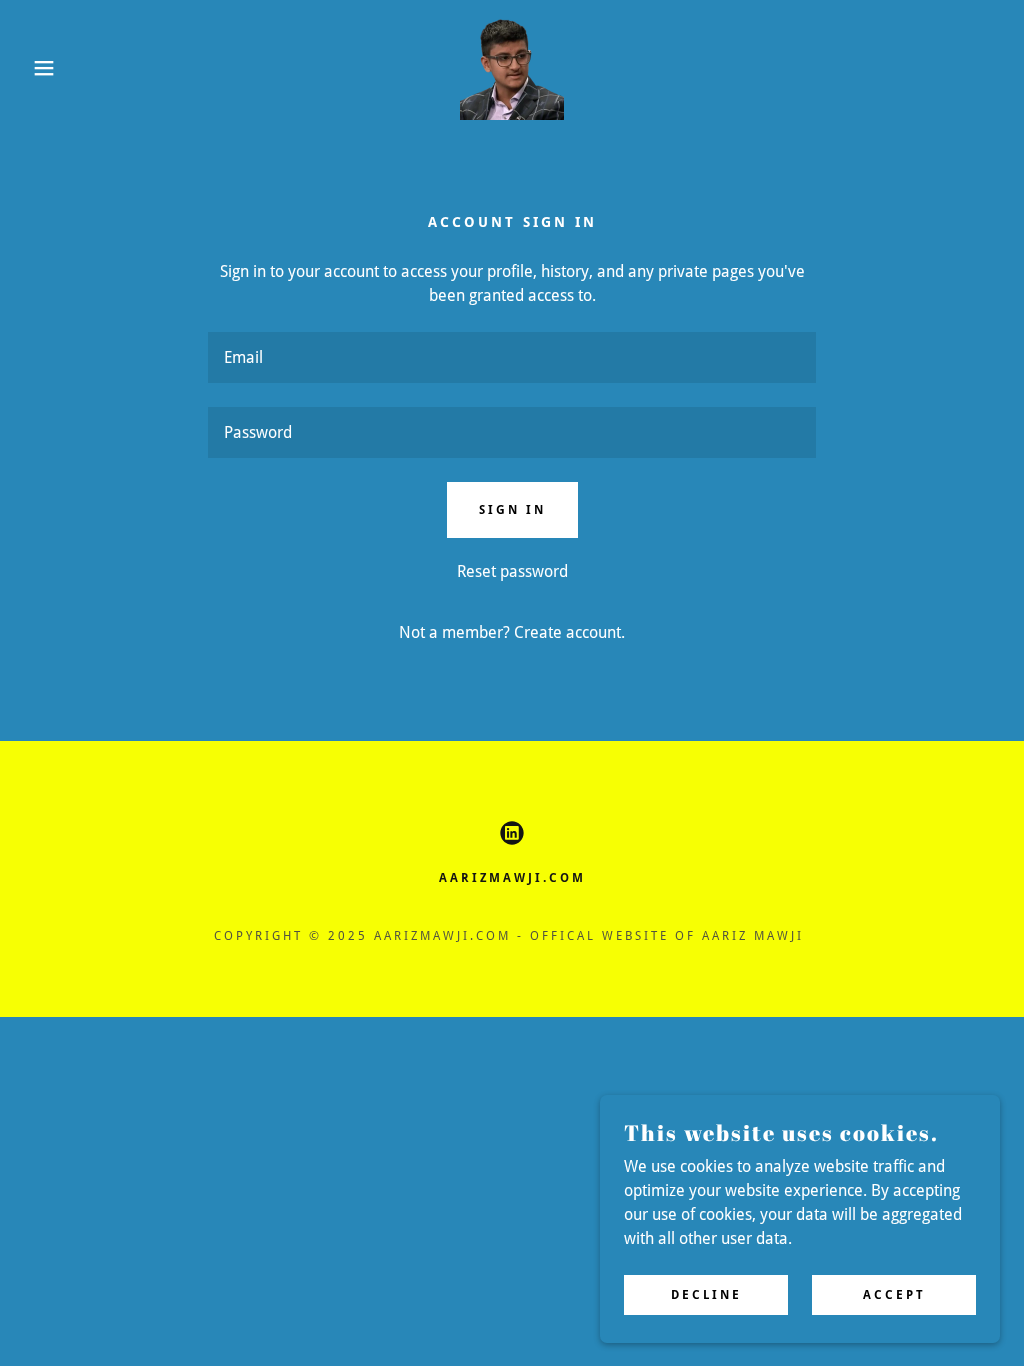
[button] (51, 68)
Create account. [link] (569, 632)
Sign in (512, 510)
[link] (512, 66)
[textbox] (512, 357)
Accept (894, 1294)
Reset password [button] (512, 571)
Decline (706, 1294)
